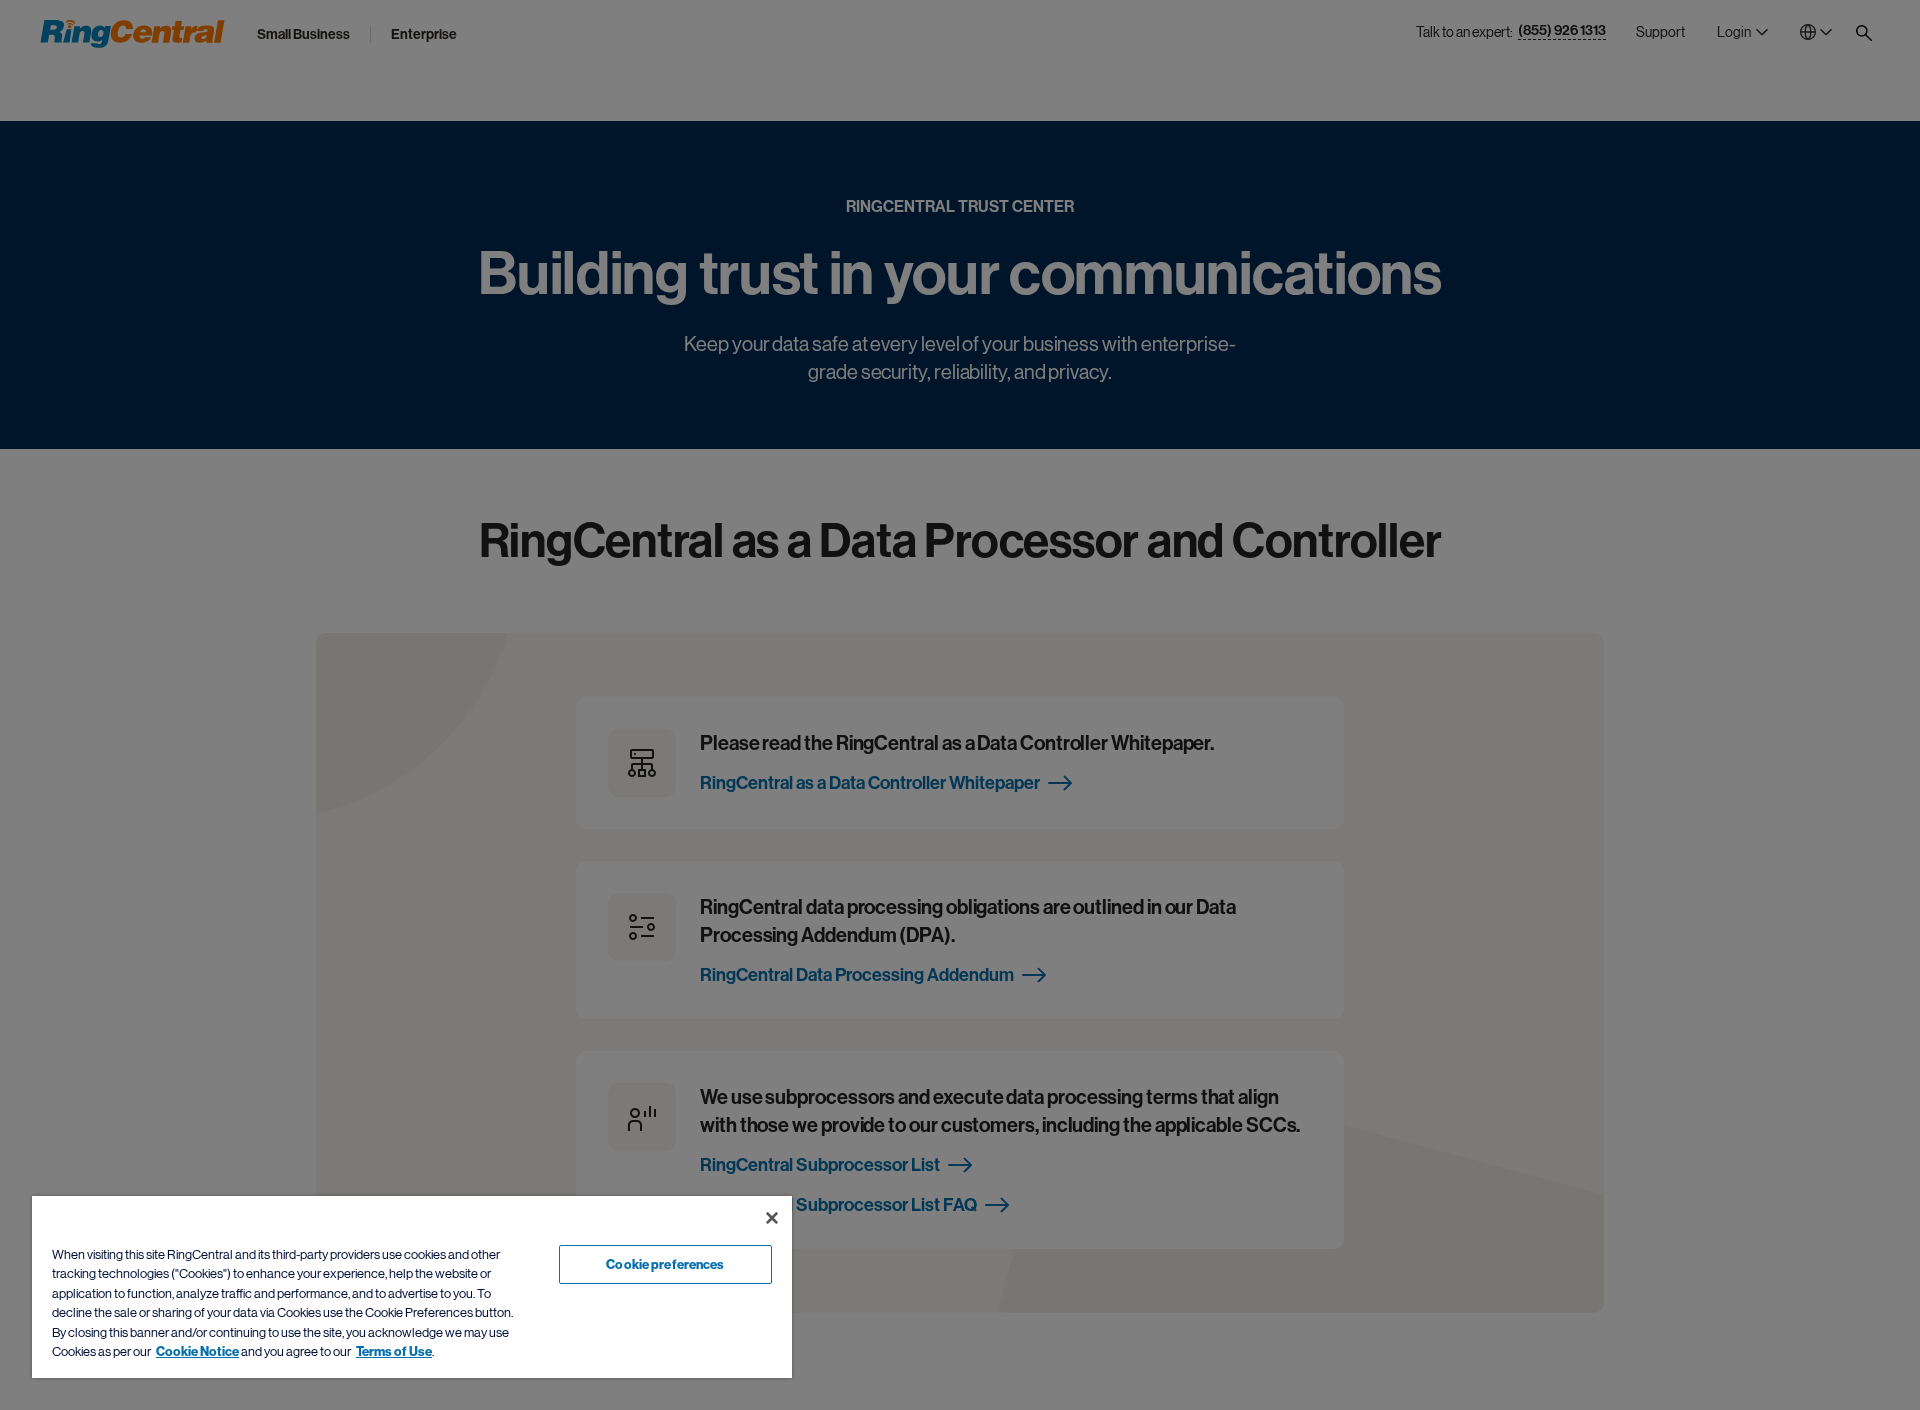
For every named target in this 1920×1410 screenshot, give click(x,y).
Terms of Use (394, 1351)
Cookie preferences (665, 1264)
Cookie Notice (197, 1351)
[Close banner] (772, 1218)
